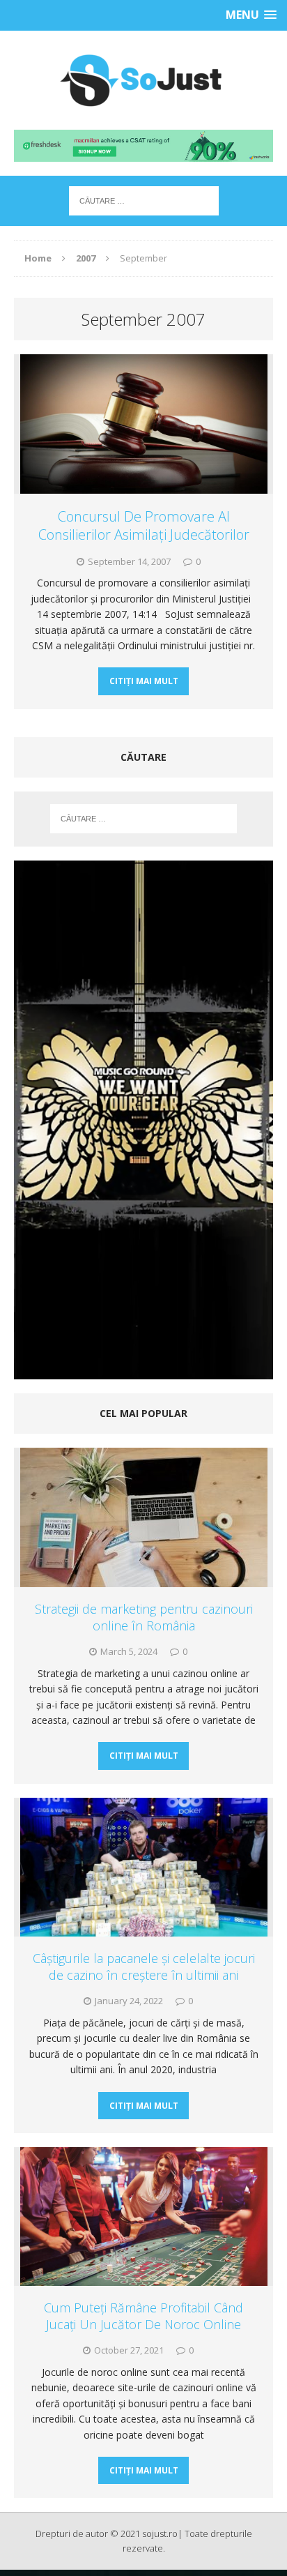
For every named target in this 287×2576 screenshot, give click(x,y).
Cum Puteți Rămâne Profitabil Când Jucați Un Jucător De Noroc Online (143, 2316)
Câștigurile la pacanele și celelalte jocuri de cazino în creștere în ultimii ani (144, 1966)
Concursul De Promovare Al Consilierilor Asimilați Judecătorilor (144, 525)
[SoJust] (143, 80)
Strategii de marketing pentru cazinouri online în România (144, 1617)
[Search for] (144, 200)
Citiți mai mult (144, 681)
